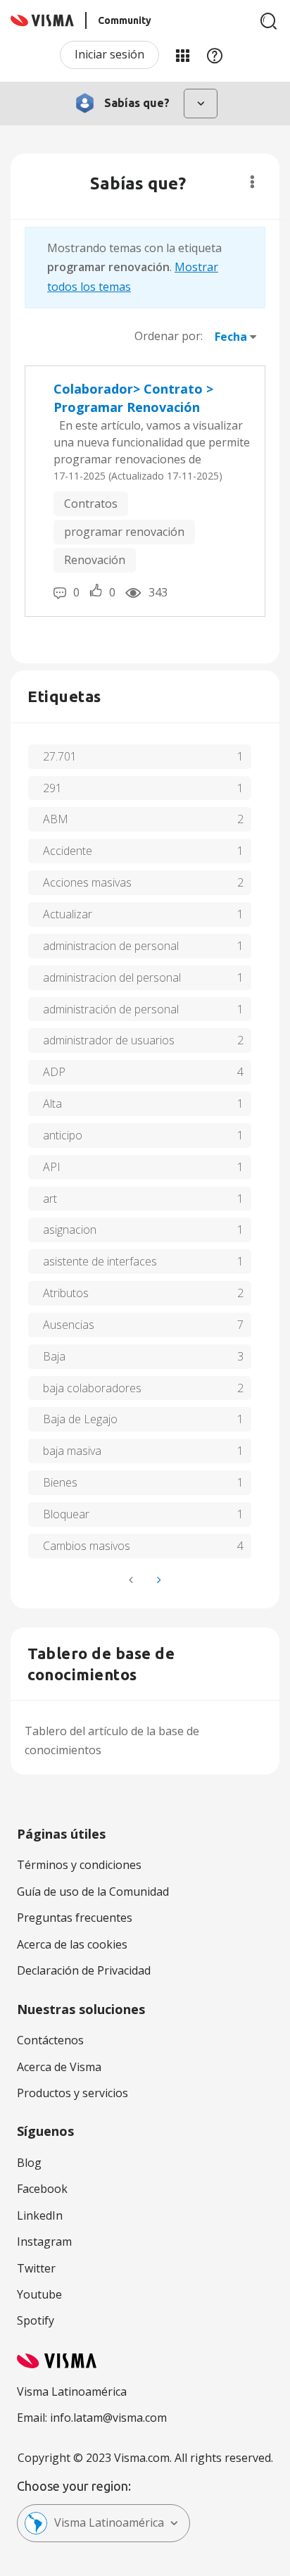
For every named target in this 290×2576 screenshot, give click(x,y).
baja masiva (72, 1451)
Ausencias (69, 1325)
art (50, 1199)
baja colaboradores (92, 1388)
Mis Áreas (182, 55)
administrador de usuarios (109, 1040)
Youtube (39, 2294)
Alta (52, 1103)
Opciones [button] (252, 182)
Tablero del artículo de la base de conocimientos (112, 1740)
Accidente (68, 851)
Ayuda (215, 55)
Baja (54, 1356)
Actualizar (68, 914)
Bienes (60, 1482)
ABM (56, 819)
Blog (29, 2163)
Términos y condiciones (79, 1865)
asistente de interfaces (100, 1261)
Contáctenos (50, 2040)
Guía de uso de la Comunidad (93, 1892)
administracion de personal (111, 946)
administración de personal (111, 1009)
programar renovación (124, 532)
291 (52, 788)
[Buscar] (269, 21)
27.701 (60, 756)
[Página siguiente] (158, 1580)
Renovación (95, 560)
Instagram (44, 2242)
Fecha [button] (231, 337)
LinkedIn (40, 2215)
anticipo (63, 1135)
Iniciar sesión (109, 54)
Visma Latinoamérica (109, 2522)
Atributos (66, 1293)
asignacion (70, 1230)
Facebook (42, 2189)
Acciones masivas (87, 882)
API (52, 1167)
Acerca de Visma (59, 2067)
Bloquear (66, 1514)
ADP (54, 1072)
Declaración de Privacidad (84, 1970)
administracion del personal (112, 977)
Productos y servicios (72, 2093)
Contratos (91, 504)
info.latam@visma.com (108, 2418)
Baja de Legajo (80, 1419)
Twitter (36, 2268)
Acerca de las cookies (72, 1944)
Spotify (36, 2320)
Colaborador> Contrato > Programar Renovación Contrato (133, 398)
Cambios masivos (87, 1546)
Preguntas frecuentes (75, 1918)
